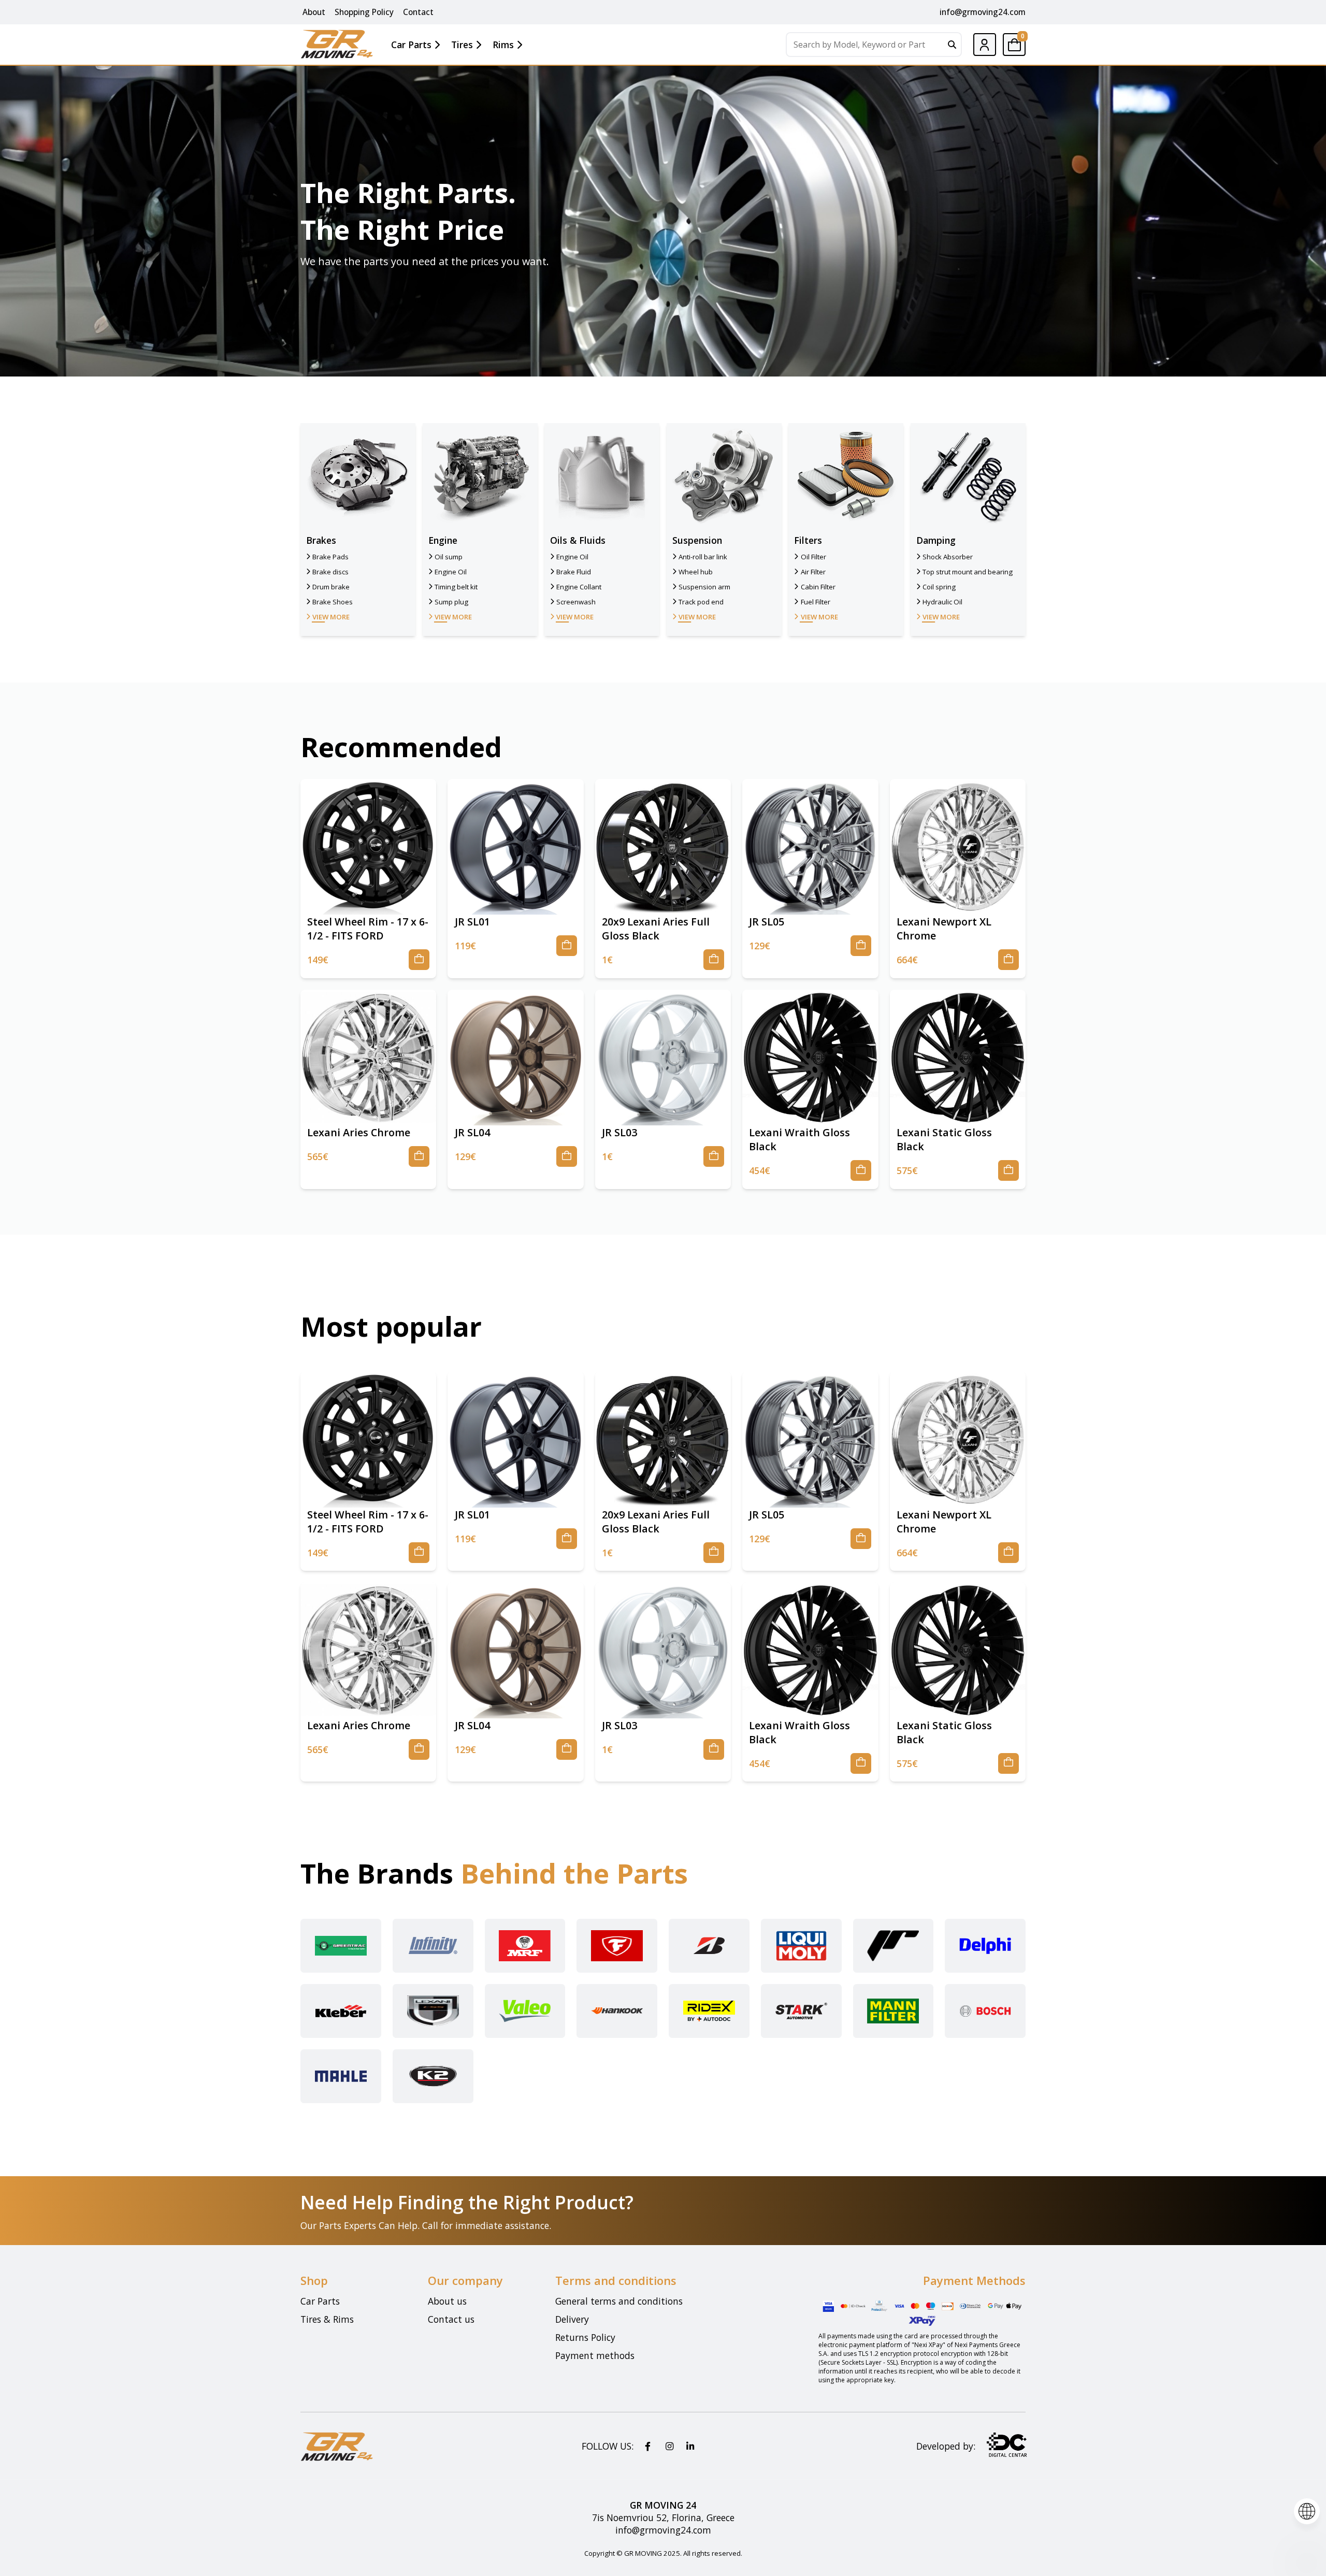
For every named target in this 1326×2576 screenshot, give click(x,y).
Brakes (321, 540)
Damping (936, 540)
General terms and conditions (619, 2301)
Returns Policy (585, 2337)
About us (447, 2301)
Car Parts (320, 2301)
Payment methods (595, 2355)
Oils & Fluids (578, 540)
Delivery (572, 2319)
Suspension (697, 540)
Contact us (451, 2319)
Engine (443, 540)
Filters (808, 540)
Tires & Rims (327, 2319)
